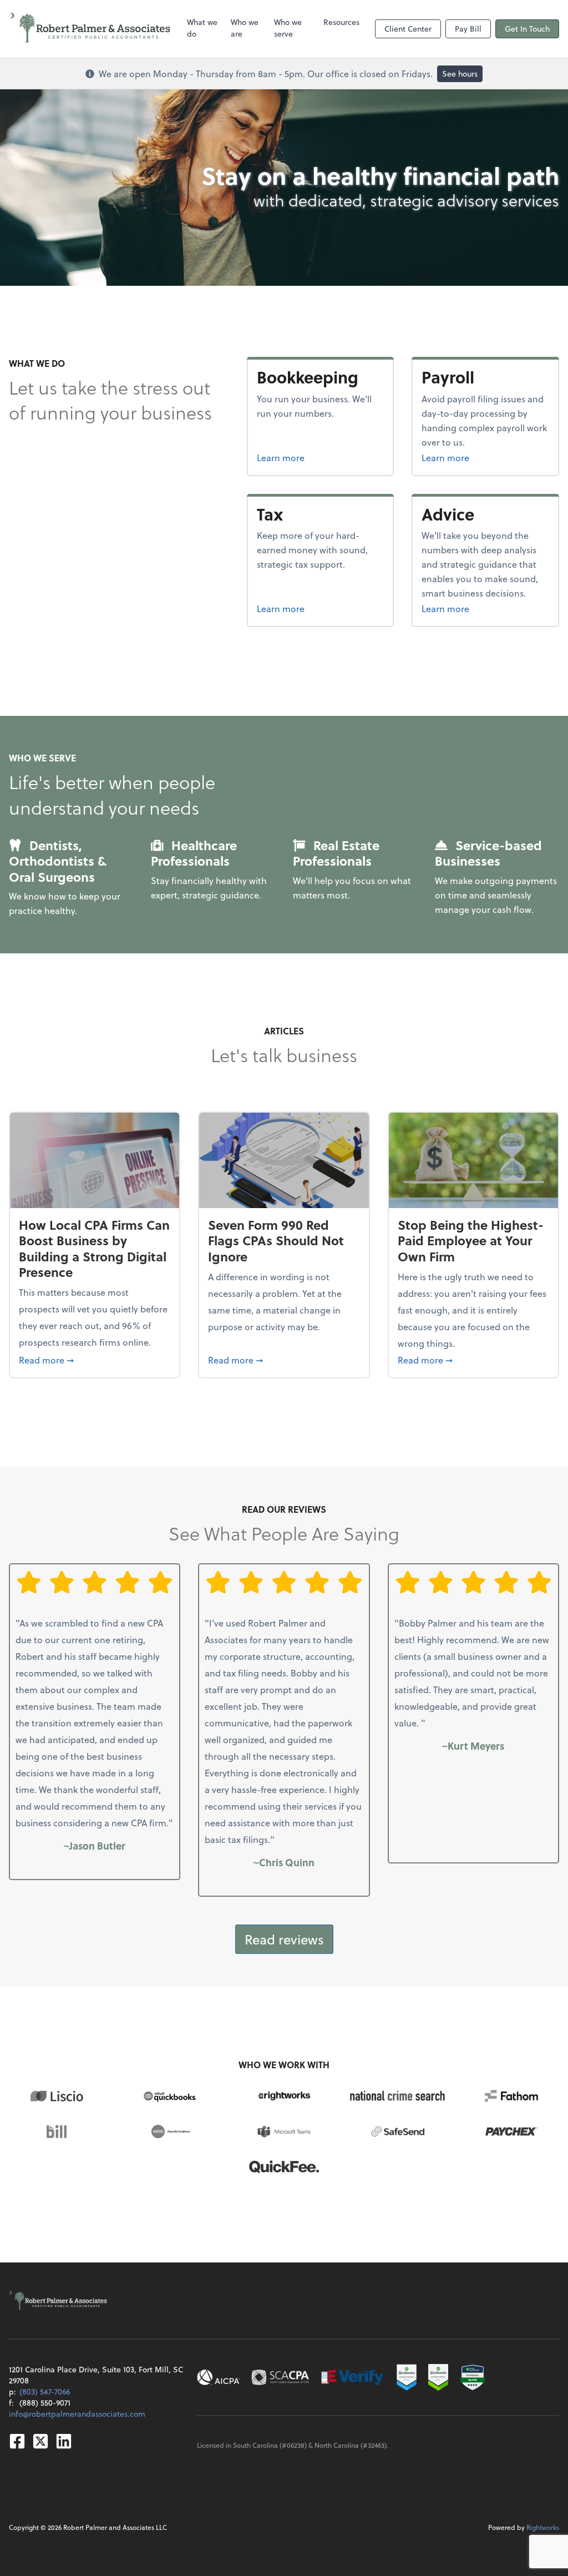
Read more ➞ (95, 1360)
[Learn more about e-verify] (353, 2377)
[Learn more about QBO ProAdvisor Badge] (438, 2377)
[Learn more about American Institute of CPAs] (219, 2377)
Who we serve (288, 28)
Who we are (245, 28)
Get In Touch (527, 29)
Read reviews (284, 1939)
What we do (202, 28)
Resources (341, 22)
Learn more (321, 457)
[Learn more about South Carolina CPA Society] (280, 2377)
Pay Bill (468, 29)
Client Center (408, 29)
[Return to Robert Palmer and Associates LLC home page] (90, 29)
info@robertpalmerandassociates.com (77, 2414)
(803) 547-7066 (45, 2391)
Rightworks (543, 2527)
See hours (460, 74)
